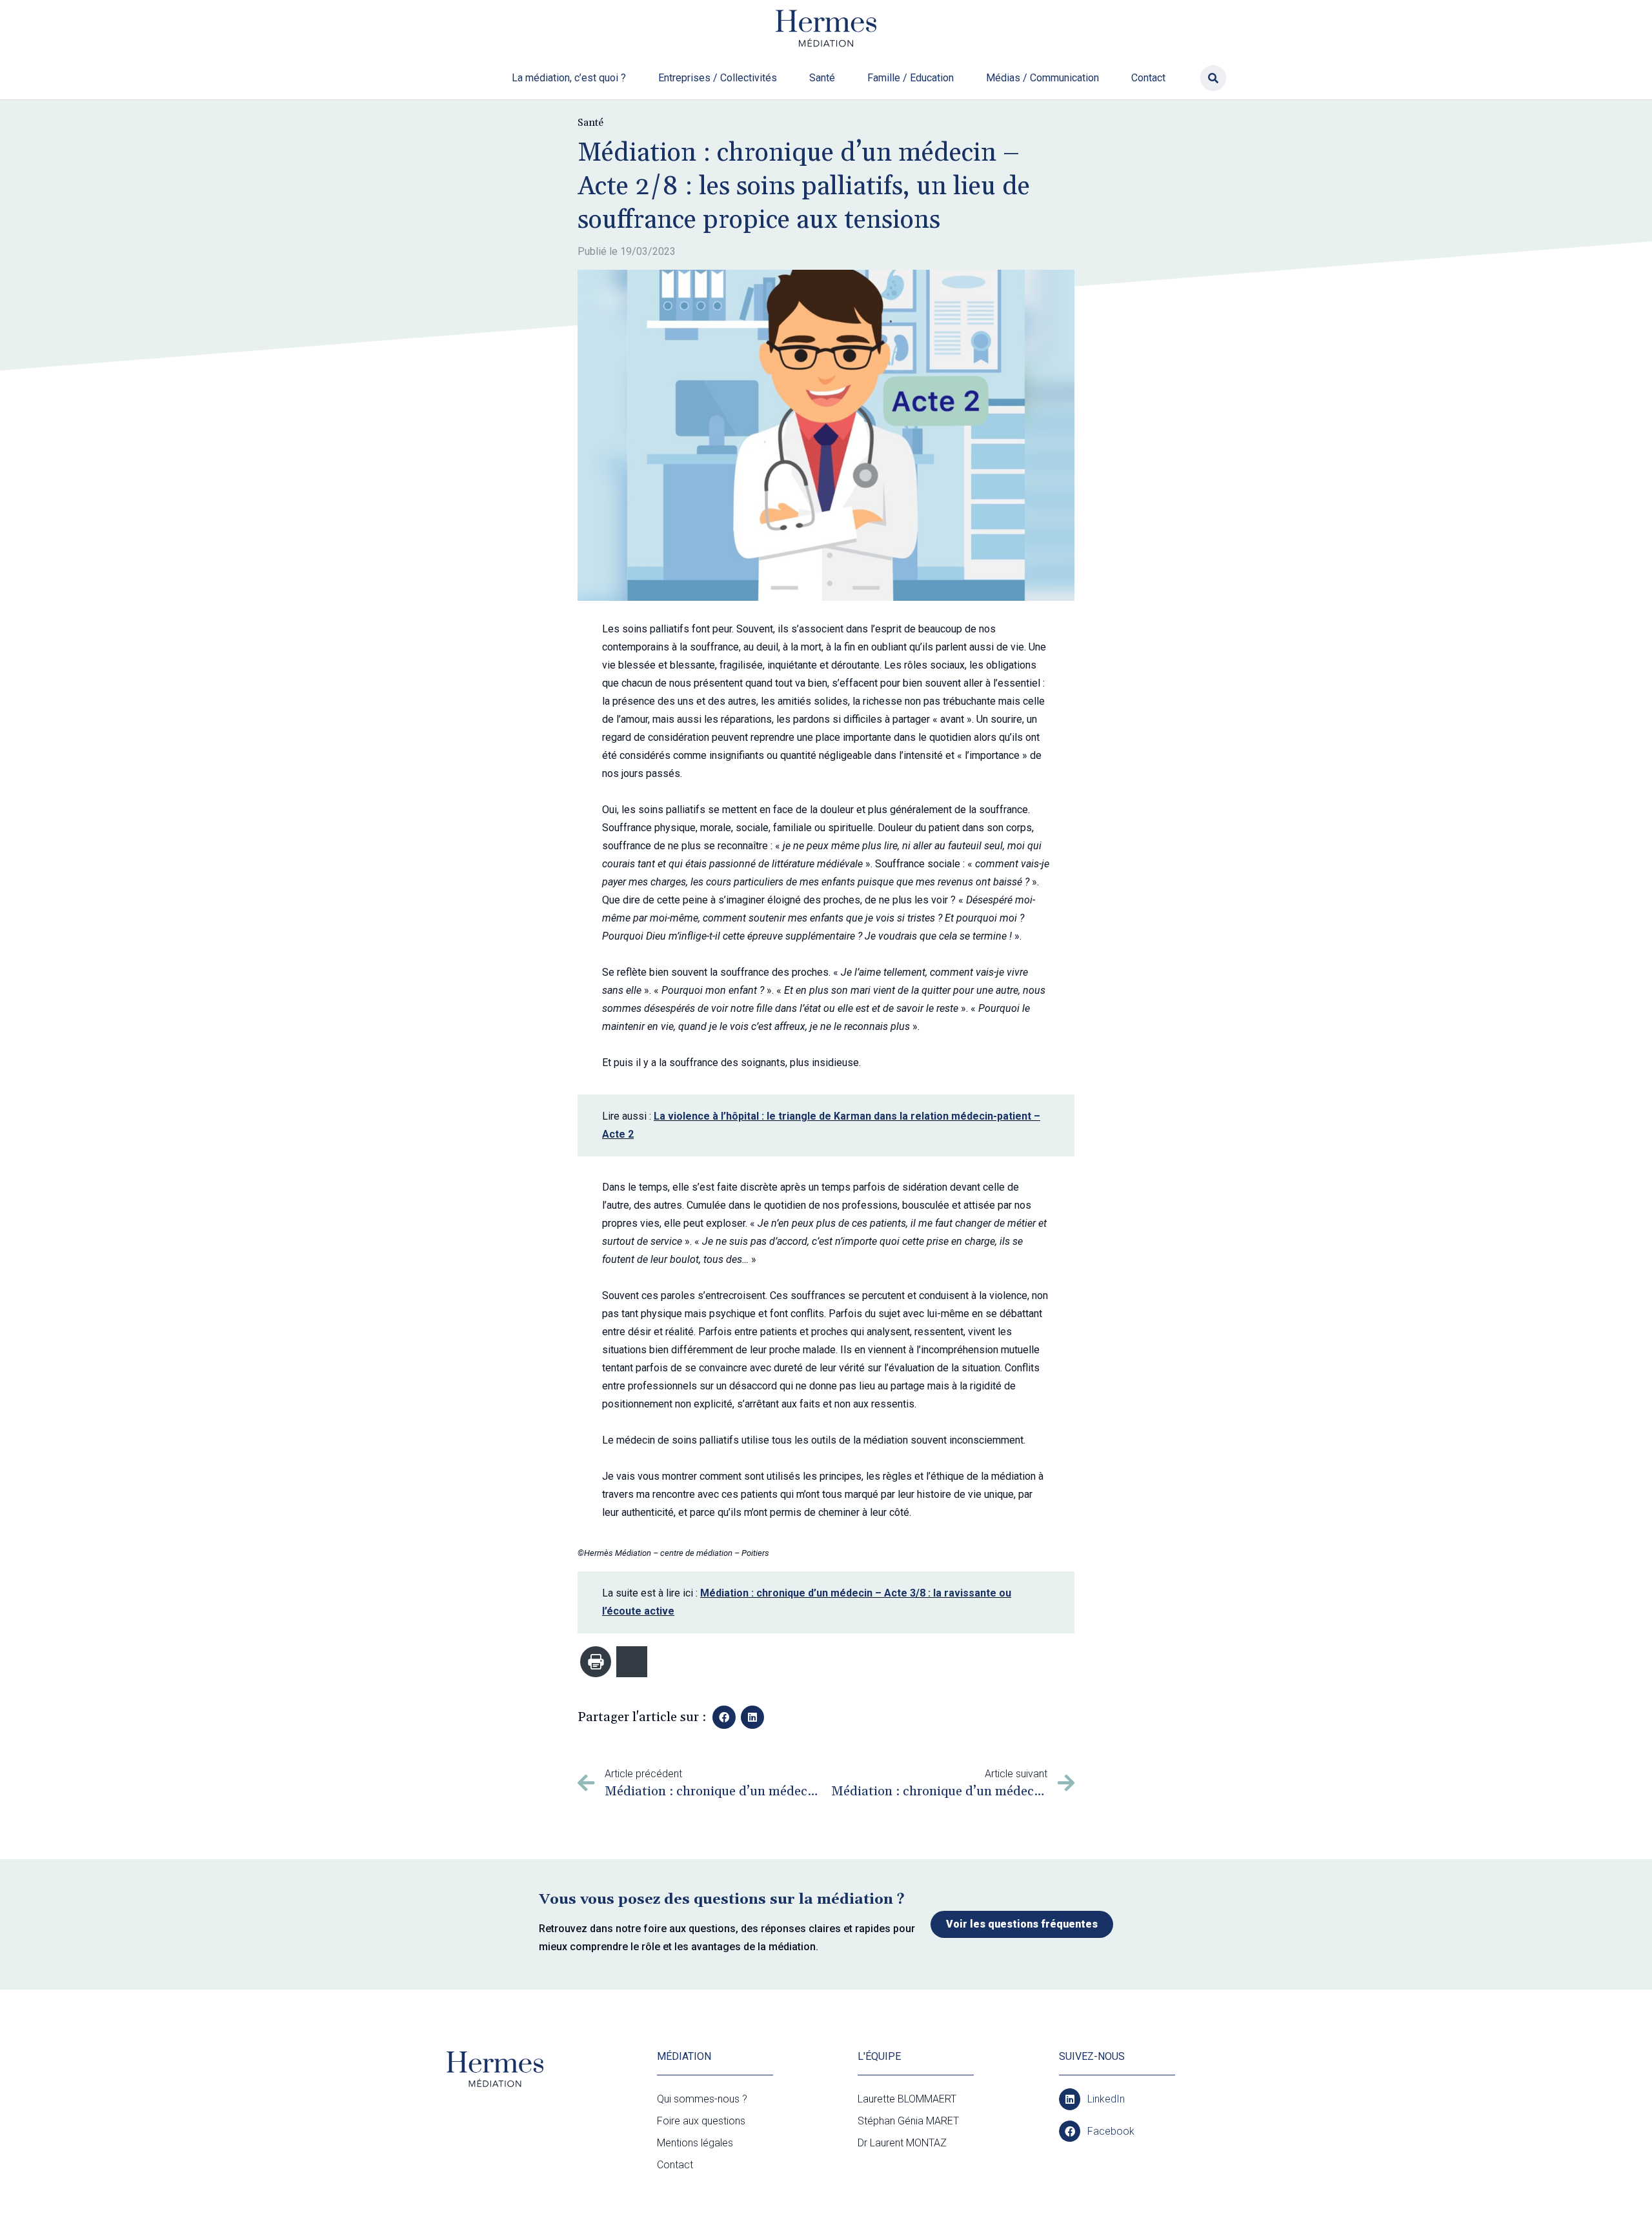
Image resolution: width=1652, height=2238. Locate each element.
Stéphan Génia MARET (908, 2121)
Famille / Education (911, 78)
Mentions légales (695, 2143)
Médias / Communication (1043, 78)
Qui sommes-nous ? (702, 2099)
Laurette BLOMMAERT (907, 2099)
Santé (822, 78)
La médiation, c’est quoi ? (569, 78)
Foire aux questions (701, 2121)
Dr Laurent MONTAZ (902, 2143)
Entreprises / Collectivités (718, 78)
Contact (1148, 78)
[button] (1213, 78)
